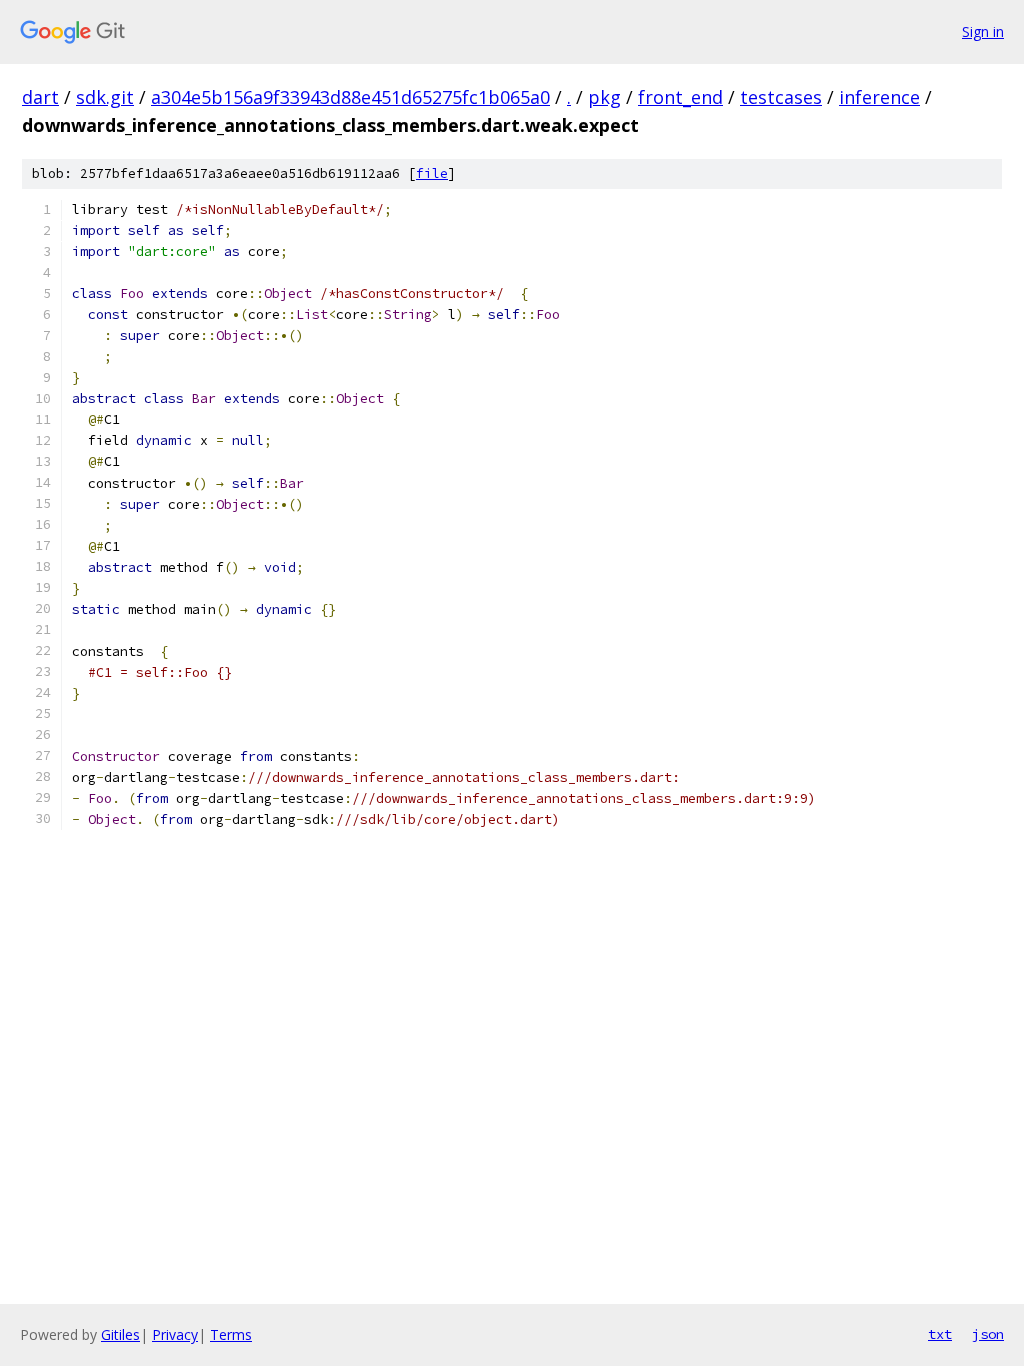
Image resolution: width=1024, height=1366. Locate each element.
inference (879, 97)
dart (40, 97)
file (432, 173)
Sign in (983, 31)
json (988, 1334)
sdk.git (105, 97)
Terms (231, 1334)
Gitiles (120, 1334)
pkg (604, 97)
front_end (680, 97)
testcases (781, 97)
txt (940, 1334)
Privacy (175, 1334)
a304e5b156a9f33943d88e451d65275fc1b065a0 (350, 97)
